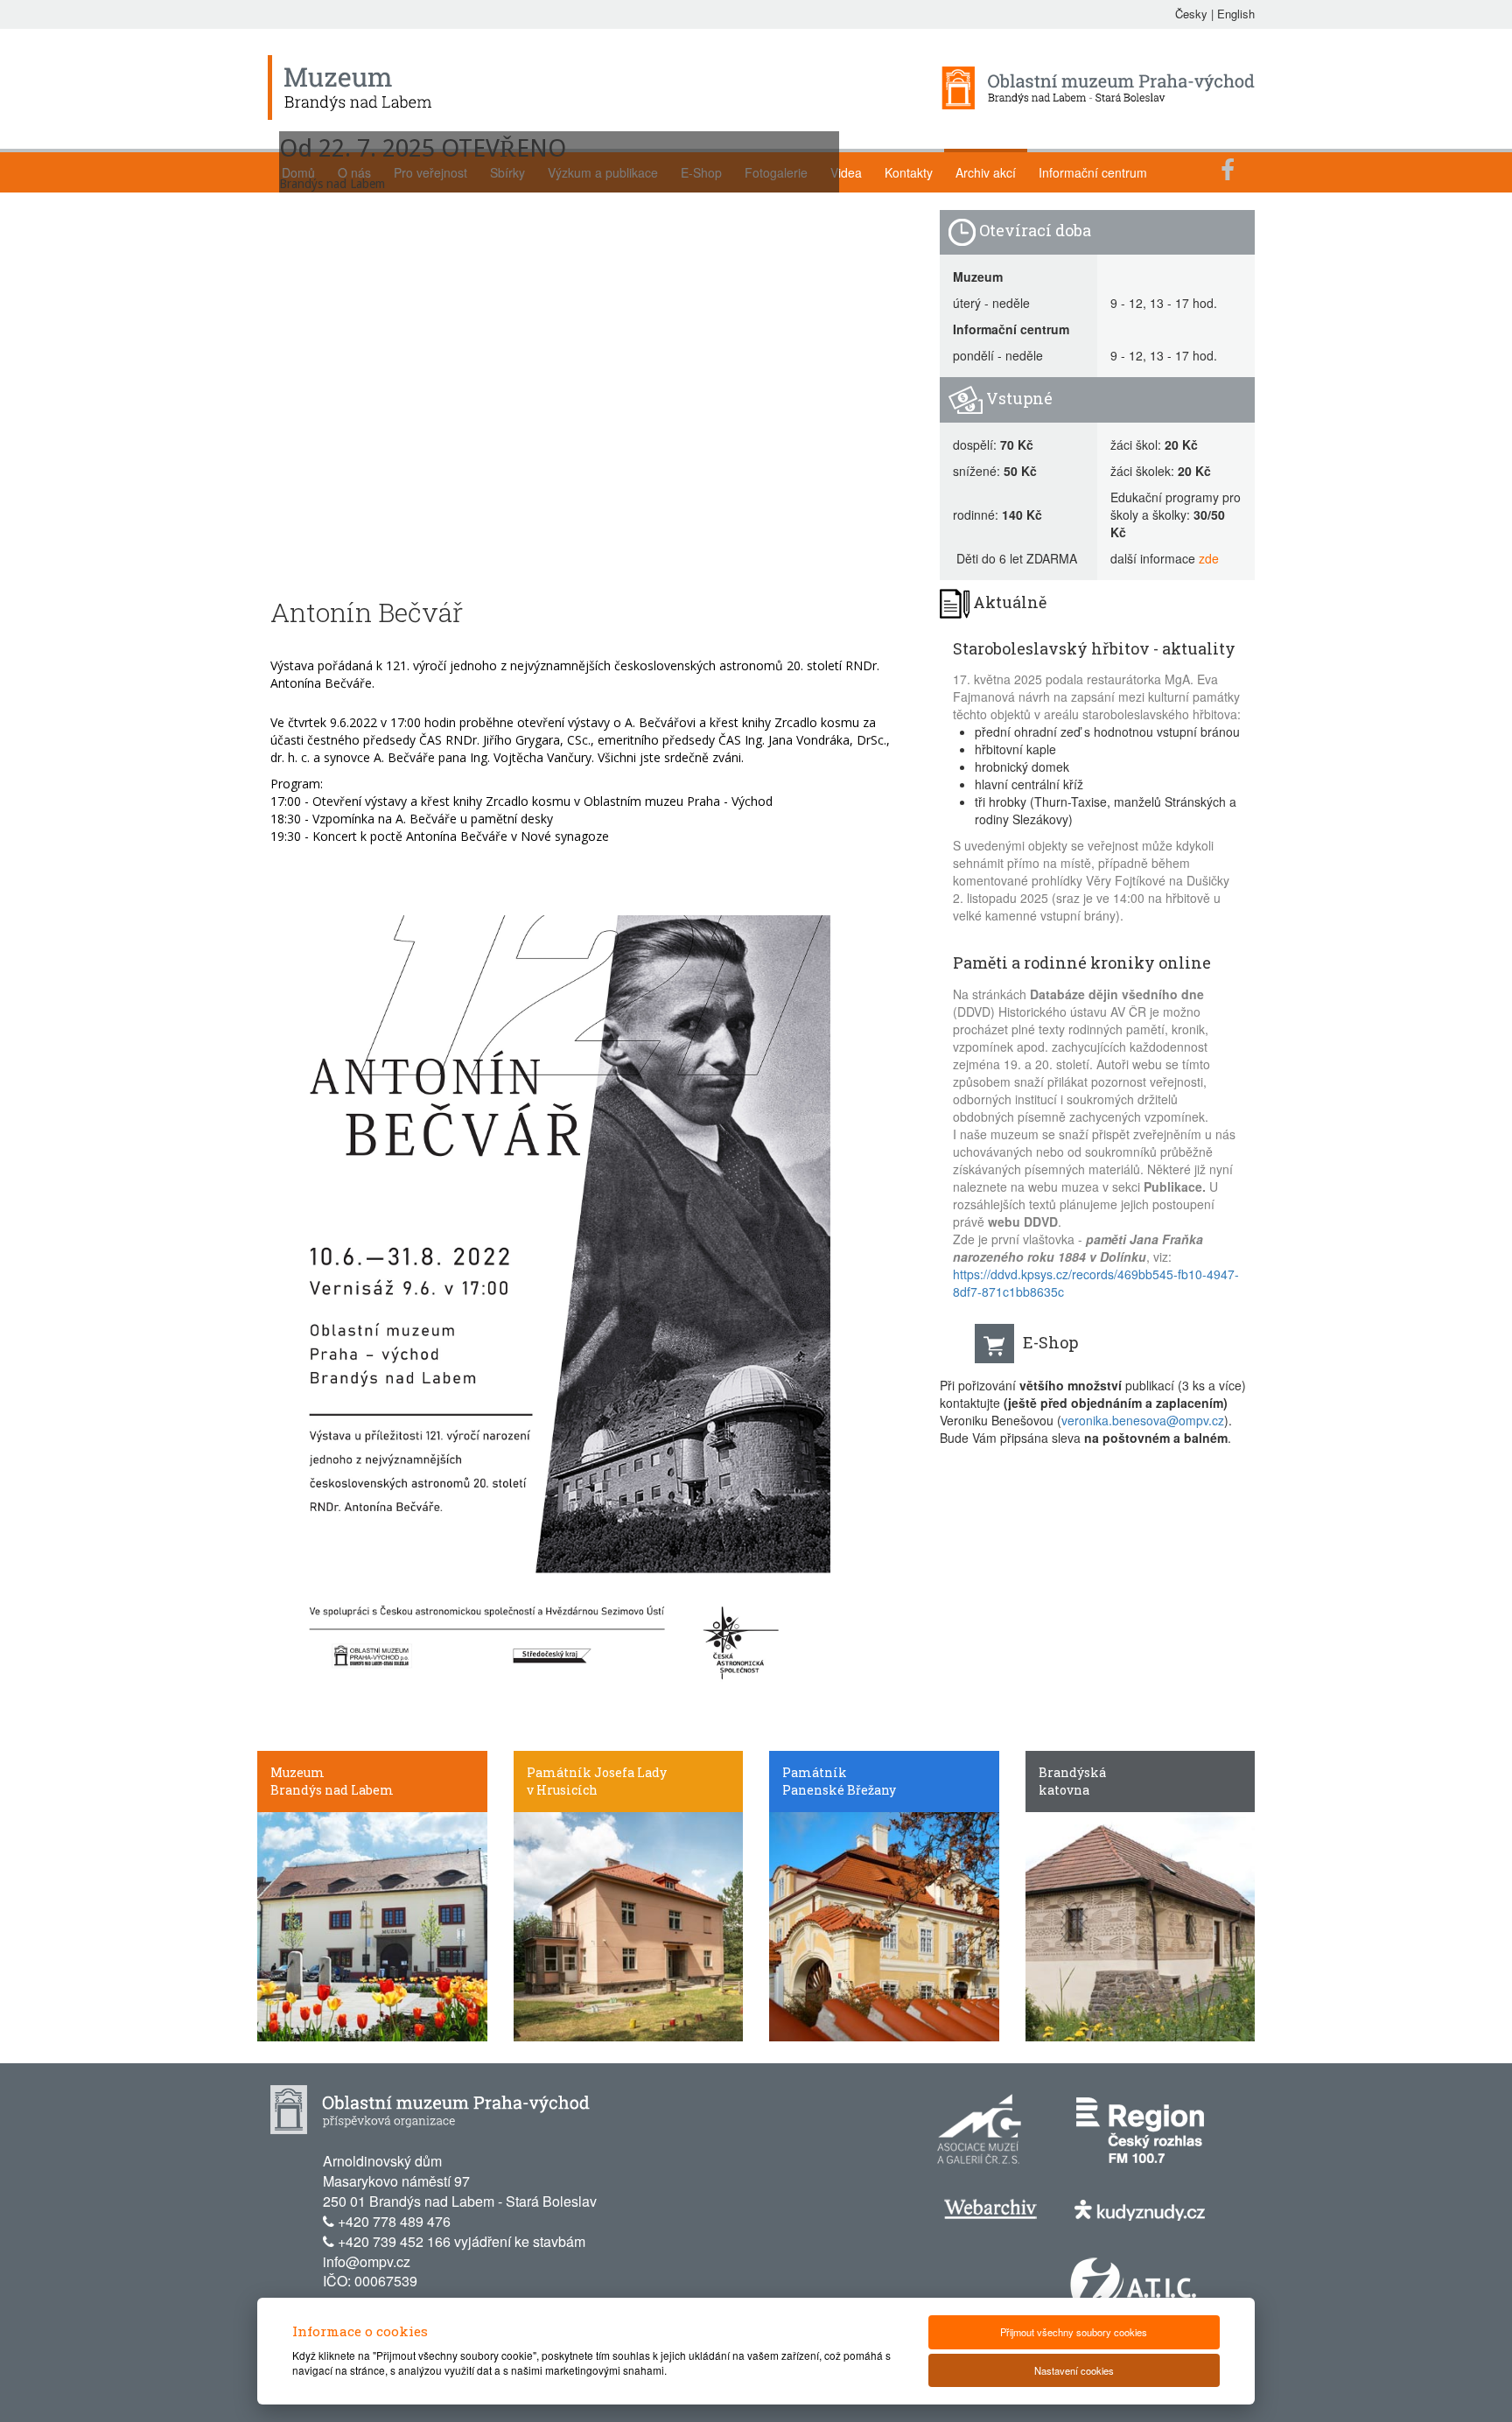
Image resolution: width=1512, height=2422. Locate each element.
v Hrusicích (562, 1790)
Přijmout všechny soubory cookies (1074, 2332)
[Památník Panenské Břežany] (884, 1925)
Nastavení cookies (1074, 2370)
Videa (846, 172)
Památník (815, 1772)
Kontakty (909, 172)
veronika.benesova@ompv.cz (1143, 1420)
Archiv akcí (986, 172)
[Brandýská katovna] (1141, 1925)
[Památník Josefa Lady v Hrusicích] (629, 1925)
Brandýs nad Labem (332, 1790)
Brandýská (1072, 1772)
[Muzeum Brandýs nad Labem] (372, 1925)
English (1236, 14)
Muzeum (297, 1772)
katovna (1064, 1790)
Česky (1191, 14)
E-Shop (1050, 1342)
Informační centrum (1093, 172)
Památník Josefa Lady (597, 1772)
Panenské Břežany (839, 1790)
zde (1209, 558)
